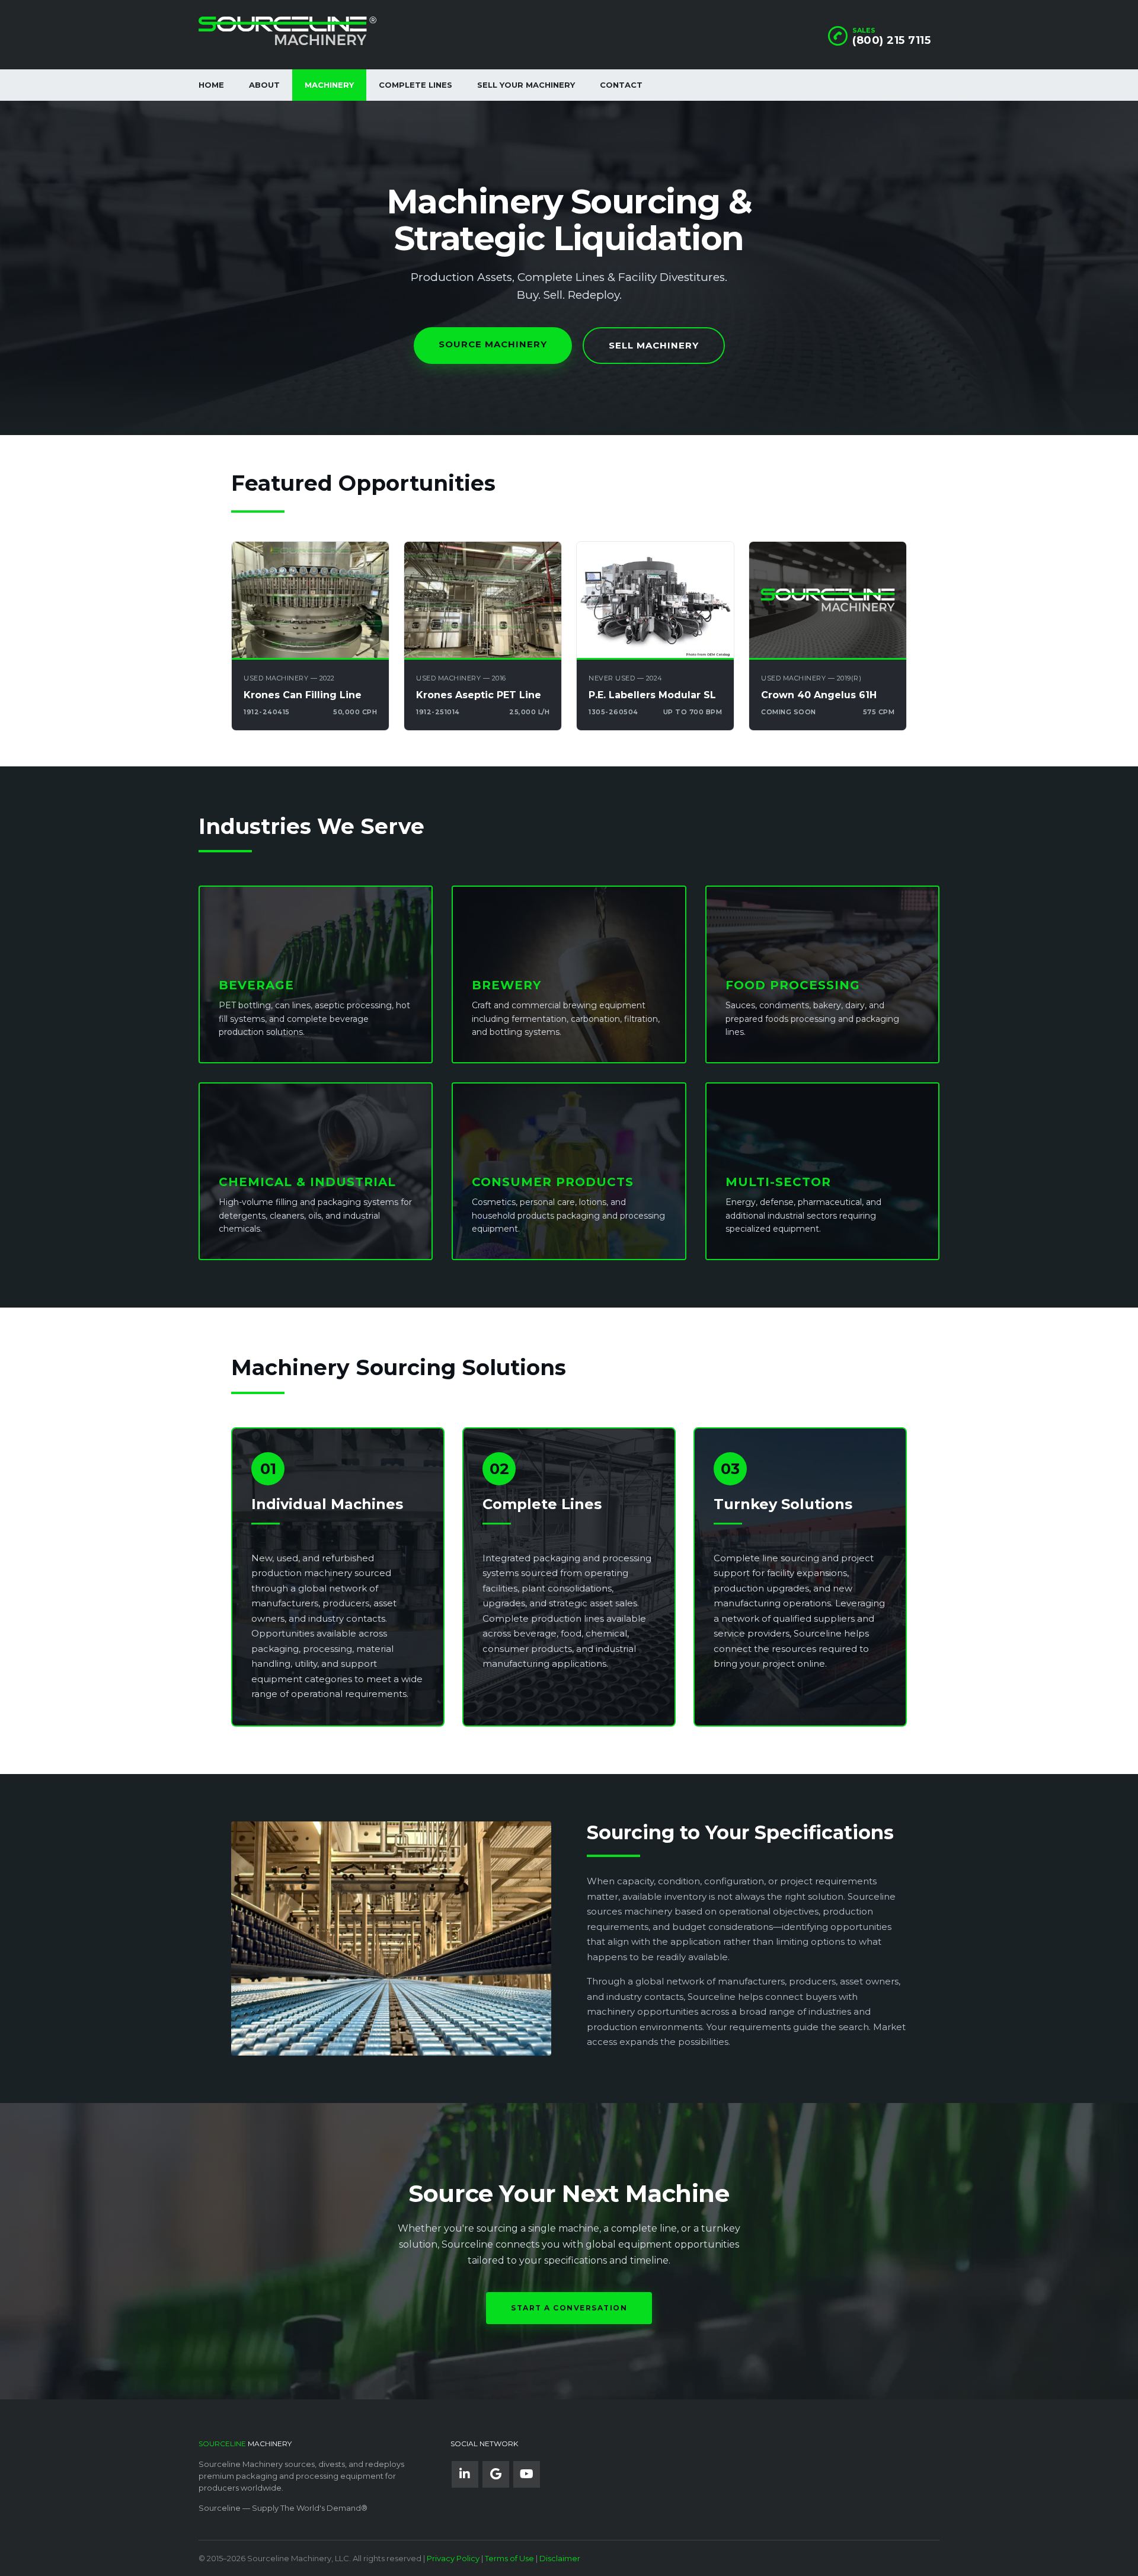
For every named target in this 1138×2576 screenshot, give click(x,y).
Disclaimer (560, 2558)
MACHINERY (329, 85)
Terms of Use (509, 2558)
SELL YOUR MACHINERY (526, 85)
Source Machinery (493, 344)
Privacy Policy (453, 2558)
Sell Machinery (654, 345)
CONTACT (621, 85)
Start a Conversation (569, 2308)
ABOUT (264, 85)
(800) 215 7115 (891, 40)
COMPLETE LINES (415, 85)
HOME (211, 85)
